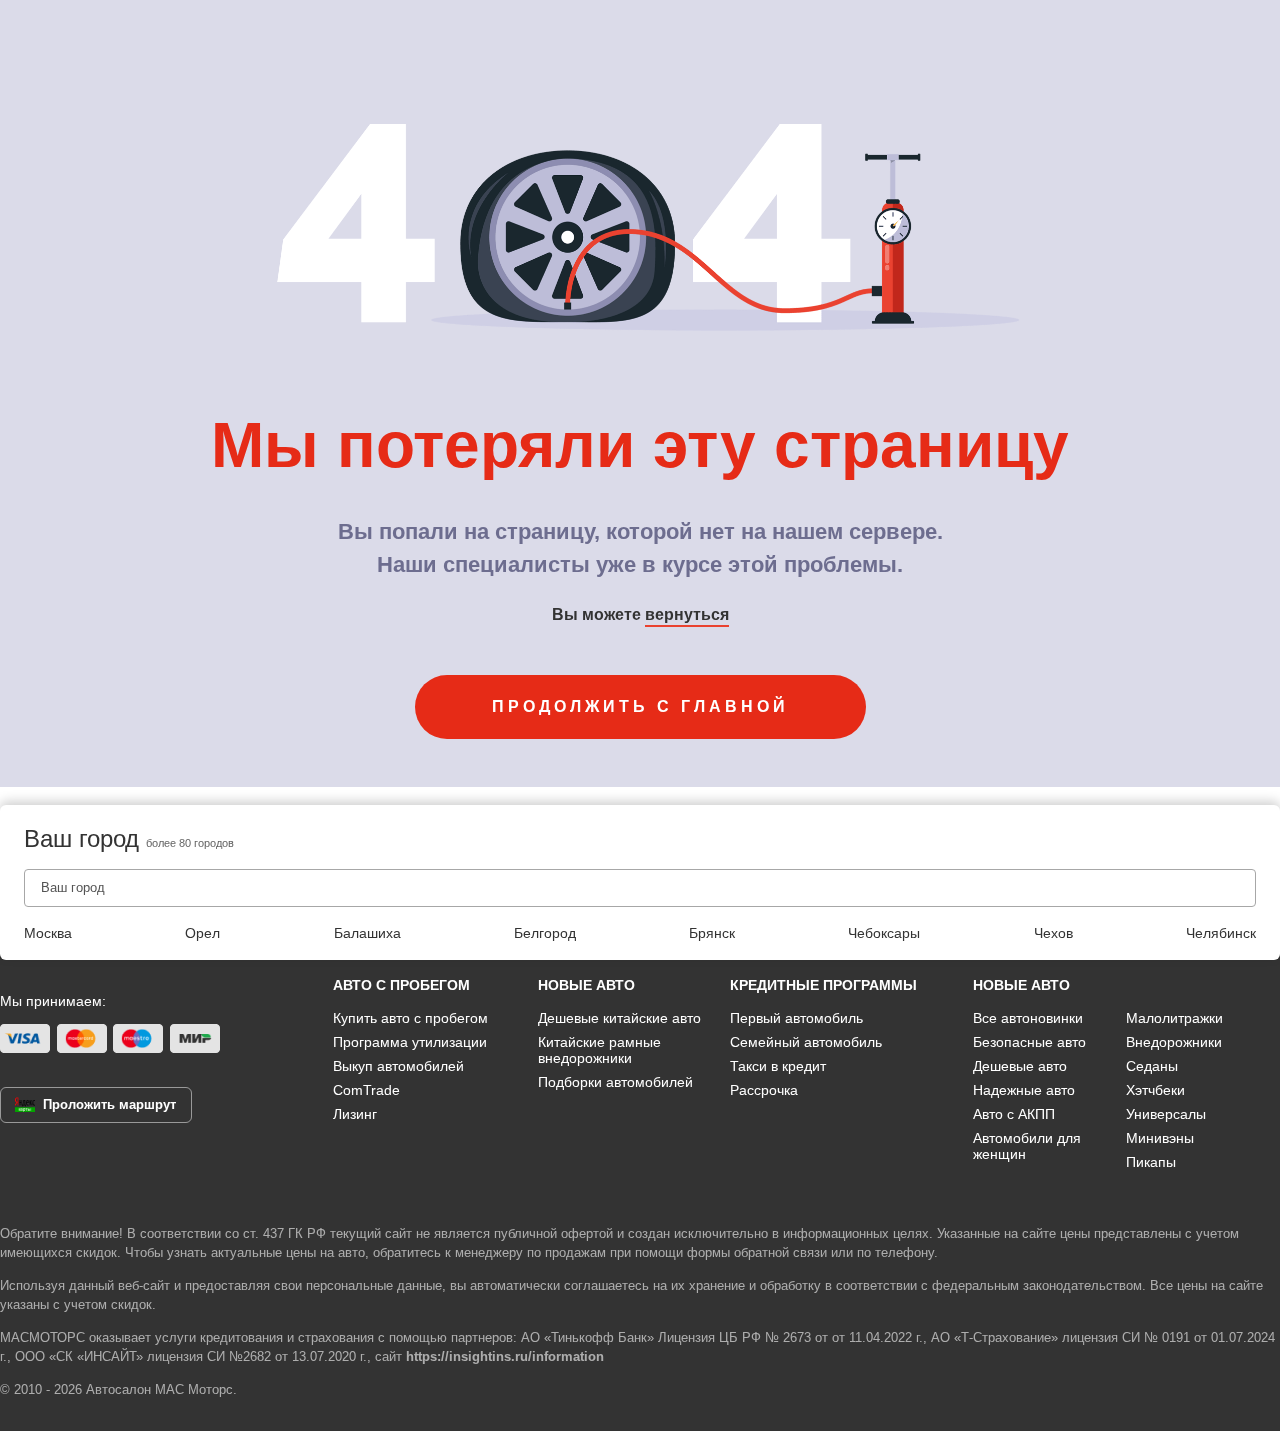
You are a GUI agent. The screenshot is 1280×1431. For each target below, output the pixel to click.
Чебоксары (884, 933)
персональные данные (374, 1285)
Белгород (545, 933)
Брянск (712, 933)
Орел (202, 933)
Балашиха (367, 933)
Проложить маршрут (109, 1104)
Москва (48, 933)
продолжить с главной (640, 706)
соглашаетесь (606, 1285)
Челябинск (1221, 933)
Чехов (1053, 933)
